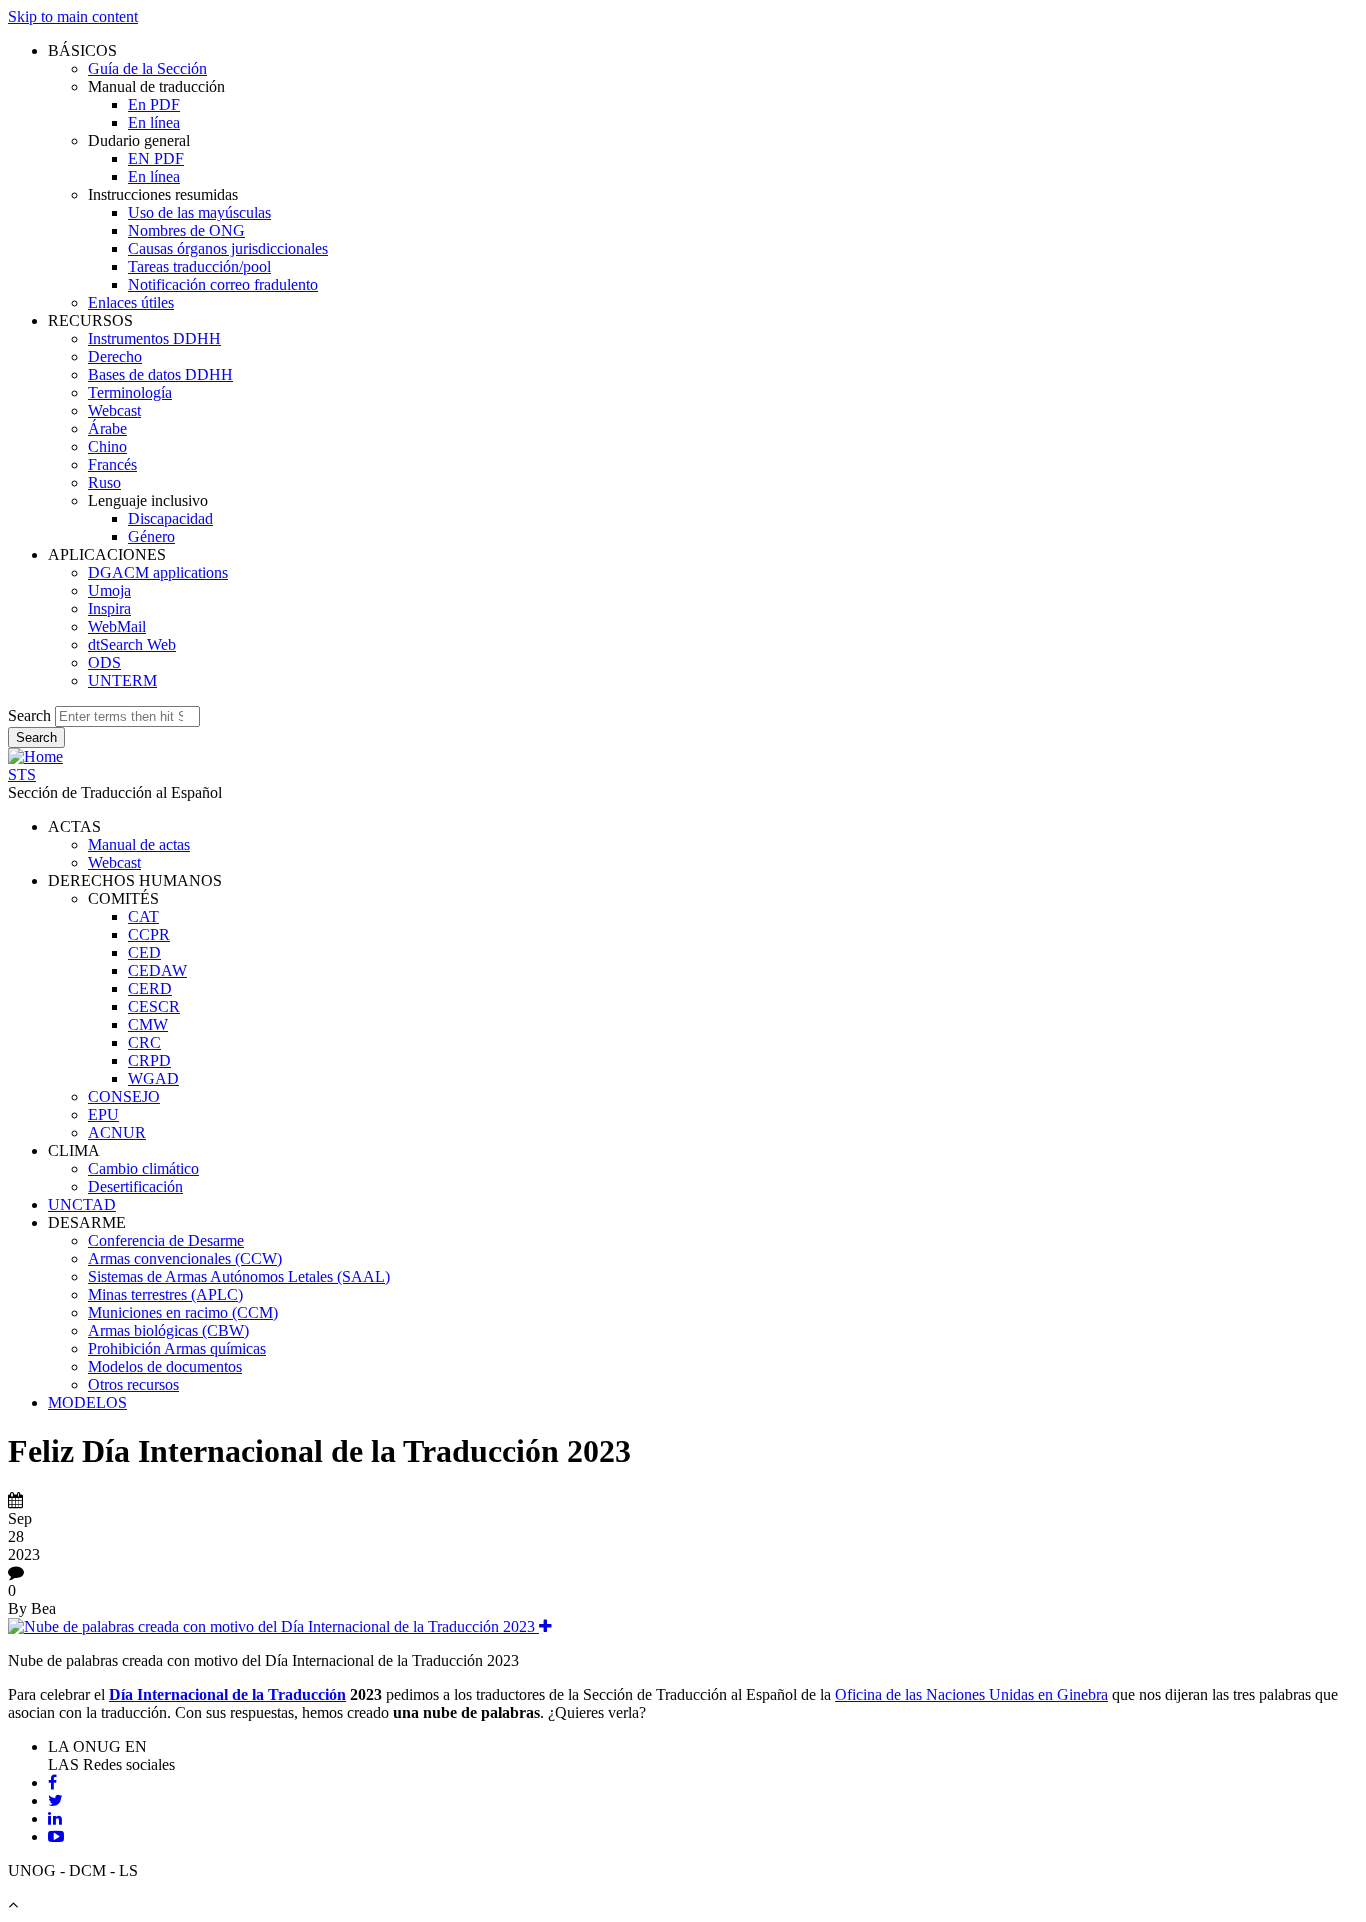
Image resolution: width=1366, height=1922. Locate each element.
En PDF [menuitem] (154, 104)
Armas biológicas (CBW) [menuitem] (168, 1330)
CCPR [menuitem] (149, 934)
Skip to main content (73, 16)
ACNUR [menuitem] (117, 1132)
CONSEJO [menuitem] (124, 1096)
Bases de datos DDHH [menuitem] (160, 374)
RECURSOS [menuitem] (90, 320)
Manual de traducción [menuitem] (156, 86)
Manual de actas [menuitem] (139, 844)
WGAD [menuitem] (153, 1078)
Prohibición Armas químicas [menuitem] (177, 1348)
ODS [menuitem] (104, 662)
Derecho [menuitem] (115, 356)
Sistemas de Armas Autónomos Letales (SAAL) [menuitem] (239, 1276)
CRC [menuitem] (144, 1042)
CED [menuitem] (144, 952)
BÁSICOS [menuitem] (82, 50)
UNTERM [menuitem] (122, 680)
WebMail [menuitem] (117, 626)
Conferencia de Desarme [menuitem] (166, 1240)
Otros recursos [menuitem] (133, 1384)
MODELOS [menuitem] (87, 1402)
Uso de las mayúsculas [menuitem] (199, 212)
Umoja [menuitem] (109, 590)
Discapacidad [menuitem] (170, 518)
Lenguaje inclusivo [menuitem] (148, 500)
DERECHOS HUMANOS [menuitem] (135, 880)
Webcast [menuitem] (114, 410)
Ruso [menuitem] (104, 482)
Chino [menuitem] (107, 446)
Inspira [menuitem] (109, 608)
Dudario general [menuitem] (139, 140)
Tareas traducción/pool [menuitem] (199, 266)
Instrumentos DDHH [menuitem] (154, 338)
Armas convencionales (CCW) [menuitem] (185, 1258)
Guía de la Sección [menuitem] (147, 68)
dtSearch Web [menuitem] (132, 644)
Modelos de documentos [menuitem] (165, 1366)
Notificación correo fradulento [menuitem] (223, 284)
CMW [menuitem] (148, 1024)
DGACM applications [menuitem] (158, 572)
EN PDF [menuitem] (156, 158)
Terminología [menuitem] (130, 392)
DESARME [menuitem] (87, 1222)
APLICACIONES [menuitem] (107, 554)
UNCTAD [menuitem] (82, 1204)
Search (29, 715)
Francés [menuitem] (112, 464)
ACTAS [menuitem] (74, 826)
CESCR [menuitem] (154, 1006)
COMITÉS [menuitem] (123, 898)
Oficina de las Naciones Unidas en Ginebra (971, 1694)
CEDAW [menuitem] (157, 970)
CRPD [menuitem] (149, 1060)
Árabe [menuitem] (107, 428)
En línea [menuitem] (154, 122)
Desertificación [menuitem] (135, 1186)
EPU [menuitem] (103, 1114)
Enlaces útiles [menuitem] (131, 302)
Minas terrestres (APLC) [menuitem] (165, 1294)
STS (22, 774)
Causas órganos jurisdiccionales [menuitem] (228, 248)
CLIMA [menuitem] (74, 1150)
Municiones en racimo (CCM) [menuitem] (183, 1312)
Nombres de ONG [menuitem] (186, 230)
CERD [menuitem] (150, 988)
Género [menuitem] (151, 536)
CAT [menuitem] (143, 916)
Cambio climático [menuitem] (143, 1168)
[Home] (35, 756)
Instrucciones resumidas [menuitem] (163, 194)
